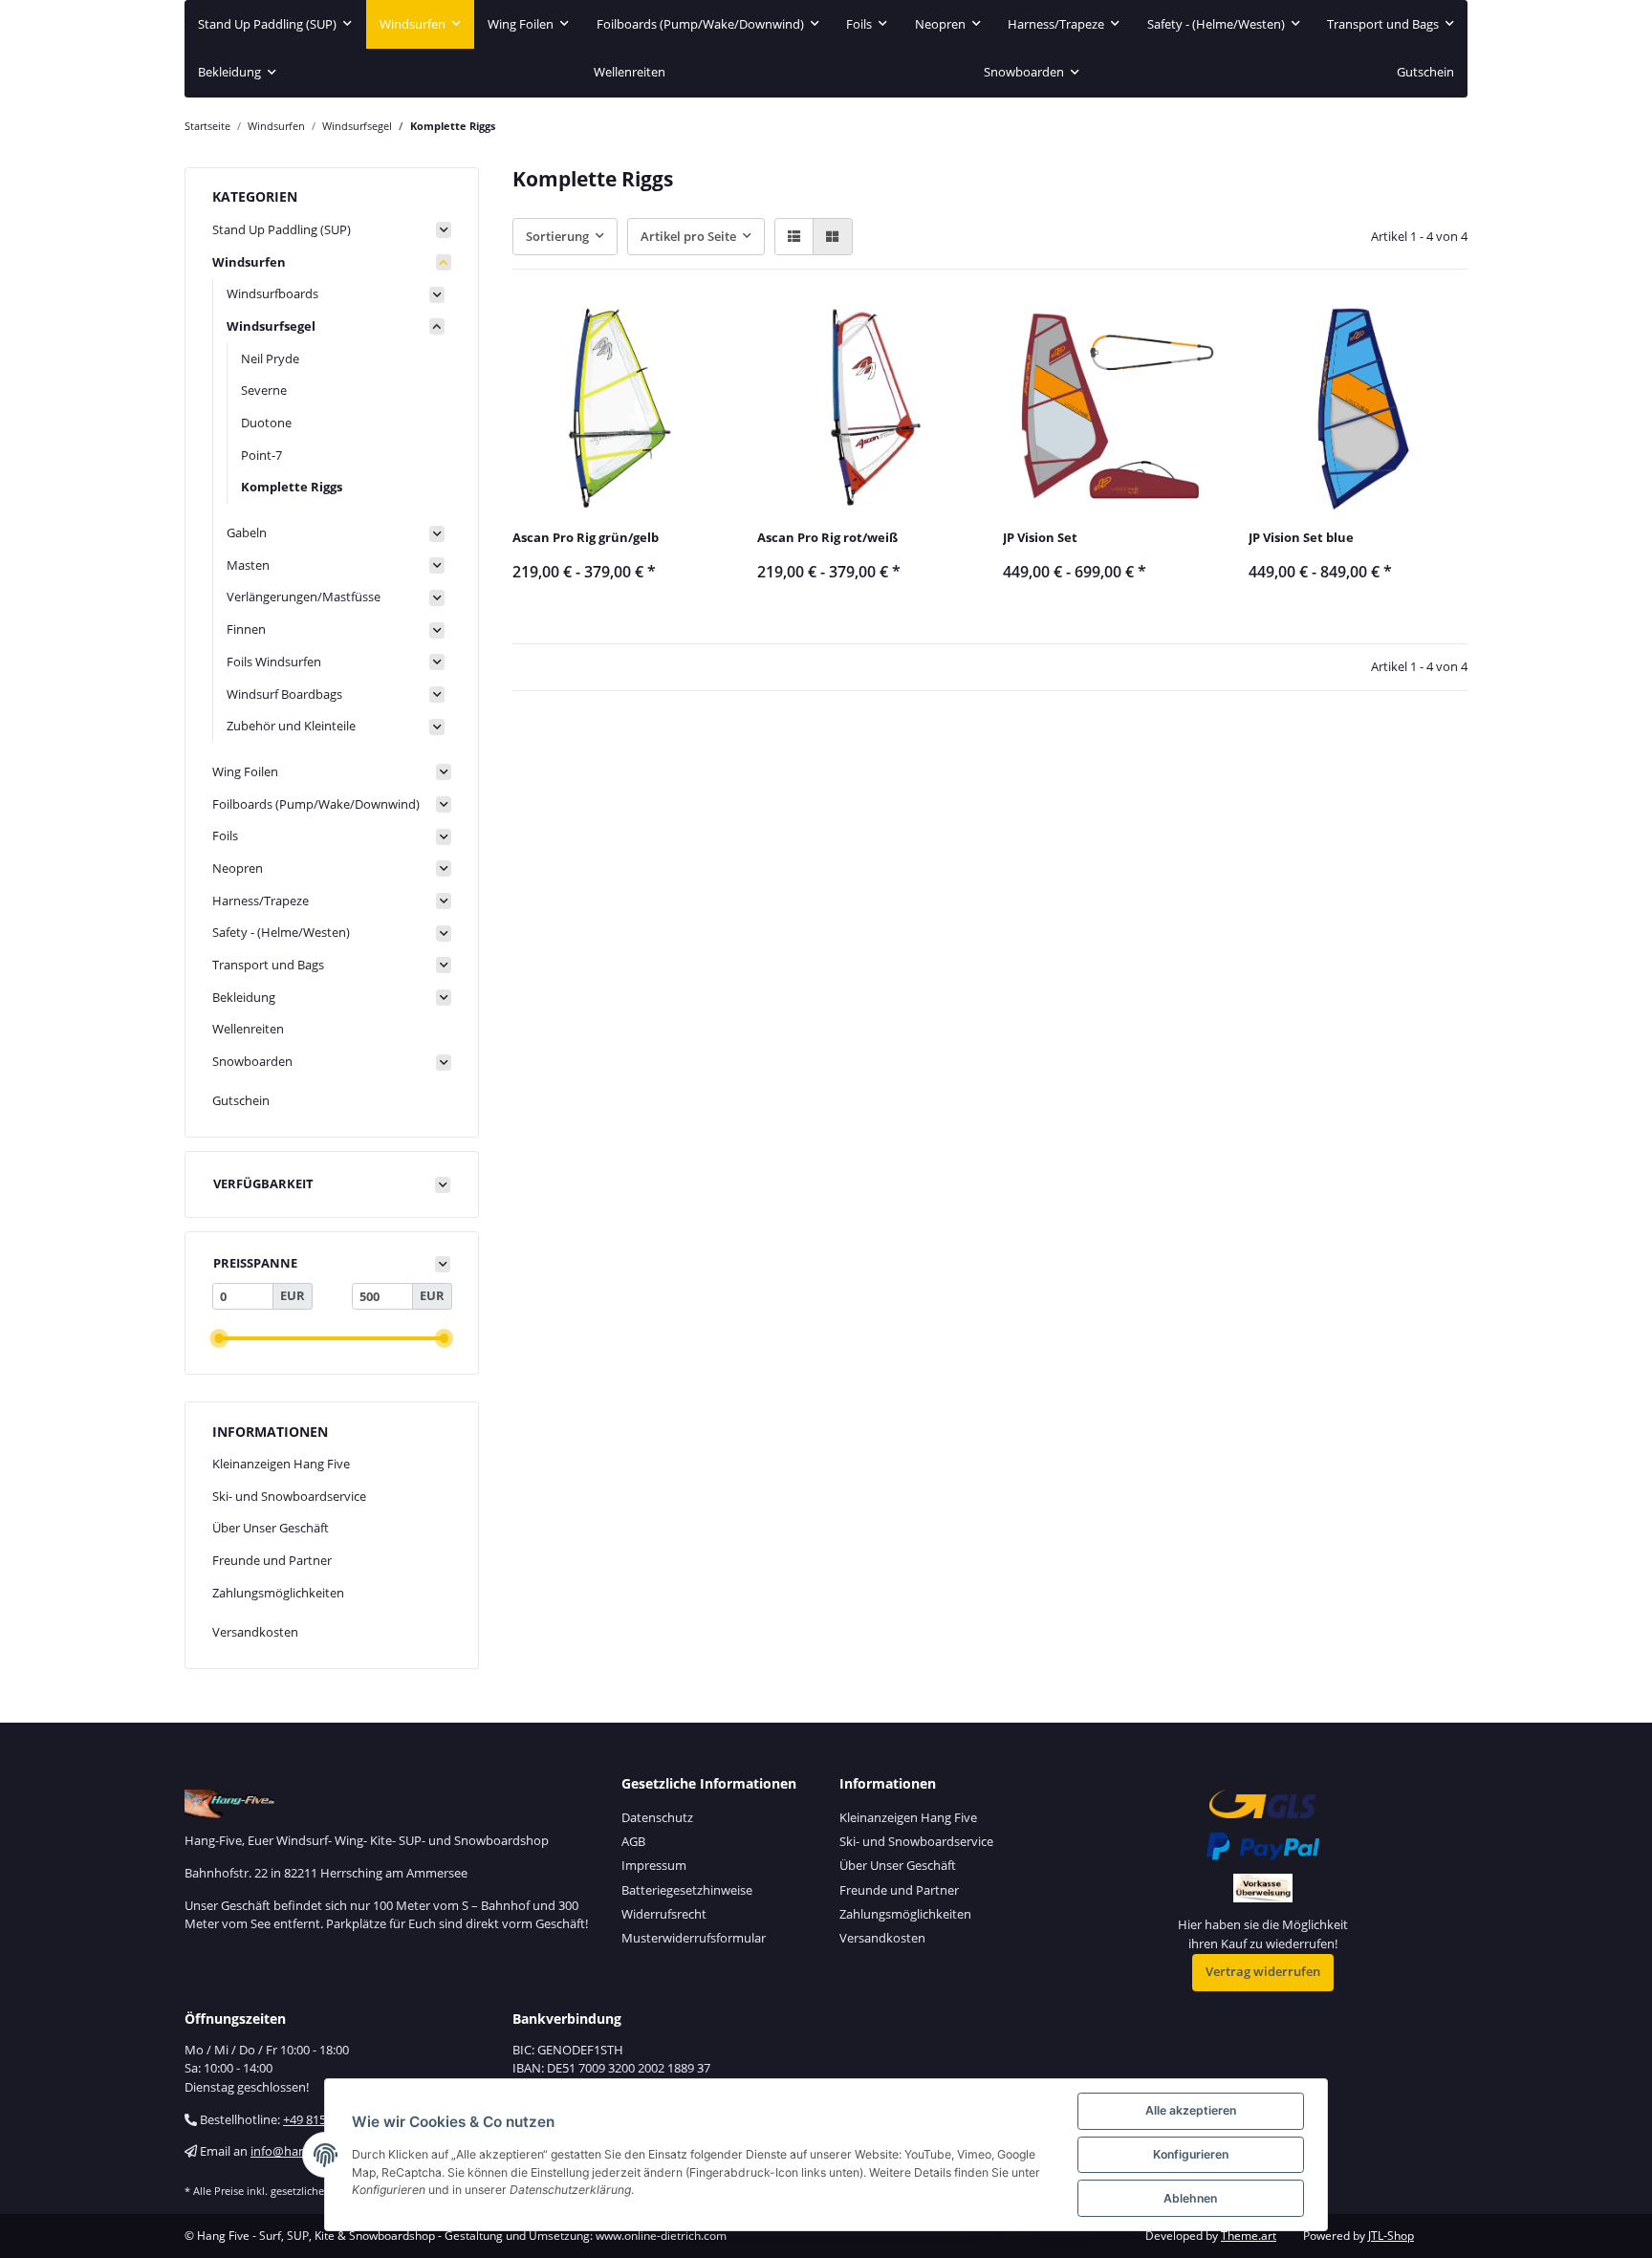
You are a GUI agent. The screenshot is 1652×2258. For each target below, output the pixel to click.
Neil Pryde (270, 358)
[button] (794, 237)
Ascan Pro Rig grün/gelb (586, 537)
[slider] (218, 1338)
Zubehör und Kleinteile (291, 726)
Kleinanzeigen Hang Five (281, 1464)
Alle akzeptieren (1191, 2110)
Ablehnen (1190, 2198)
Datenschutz (657, 1817)
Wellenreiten (248, 1029)
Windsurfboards (272, 293)
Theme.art (1249, 2236)
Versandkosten (255, 1632)
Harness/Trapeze (261, 901)
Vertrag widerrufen (1263, 1971)
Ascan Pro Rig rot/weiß (827, 537)
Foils (225, 836)
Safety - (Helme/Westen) (281, 932)
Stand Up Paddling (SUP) (282, 229)
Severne (264, 390)
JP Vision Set (1040, 537)
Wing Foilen (245, 771)
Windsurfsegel (271, 326)
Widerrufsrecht (664, 1914)
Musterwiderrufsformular (694, 1938)
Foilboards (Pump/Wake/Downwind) (316, 804)
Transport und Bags (268, 965)
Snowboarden (252, 1061)
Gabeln (247, 532)
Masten (248, 565)
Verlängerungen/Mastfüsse (304, 597)
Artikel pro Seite (688, 236)
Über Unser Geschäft (271, 1528)
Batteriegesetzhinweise (687, 1890)
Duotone (266, 423)
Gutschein (241, 1100)
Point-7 (261, 455)
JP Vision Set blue (1301, 537)
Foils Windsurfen (274, 662)
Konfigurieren (1191, 2154)
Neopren (238, 868)
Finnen (246, 629)
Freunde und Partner (272, 1560)
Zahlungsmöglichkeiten (278, 1593)
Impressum (654, 1865)
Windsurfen (249, 262)
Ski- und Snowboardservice (289, 1496)
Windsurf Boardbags (284, 694)
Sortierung (557, 236)
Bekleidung (244, 997)
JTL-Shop (1391, 2236)
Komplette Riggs (292, 487)
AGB (633, 1841)
